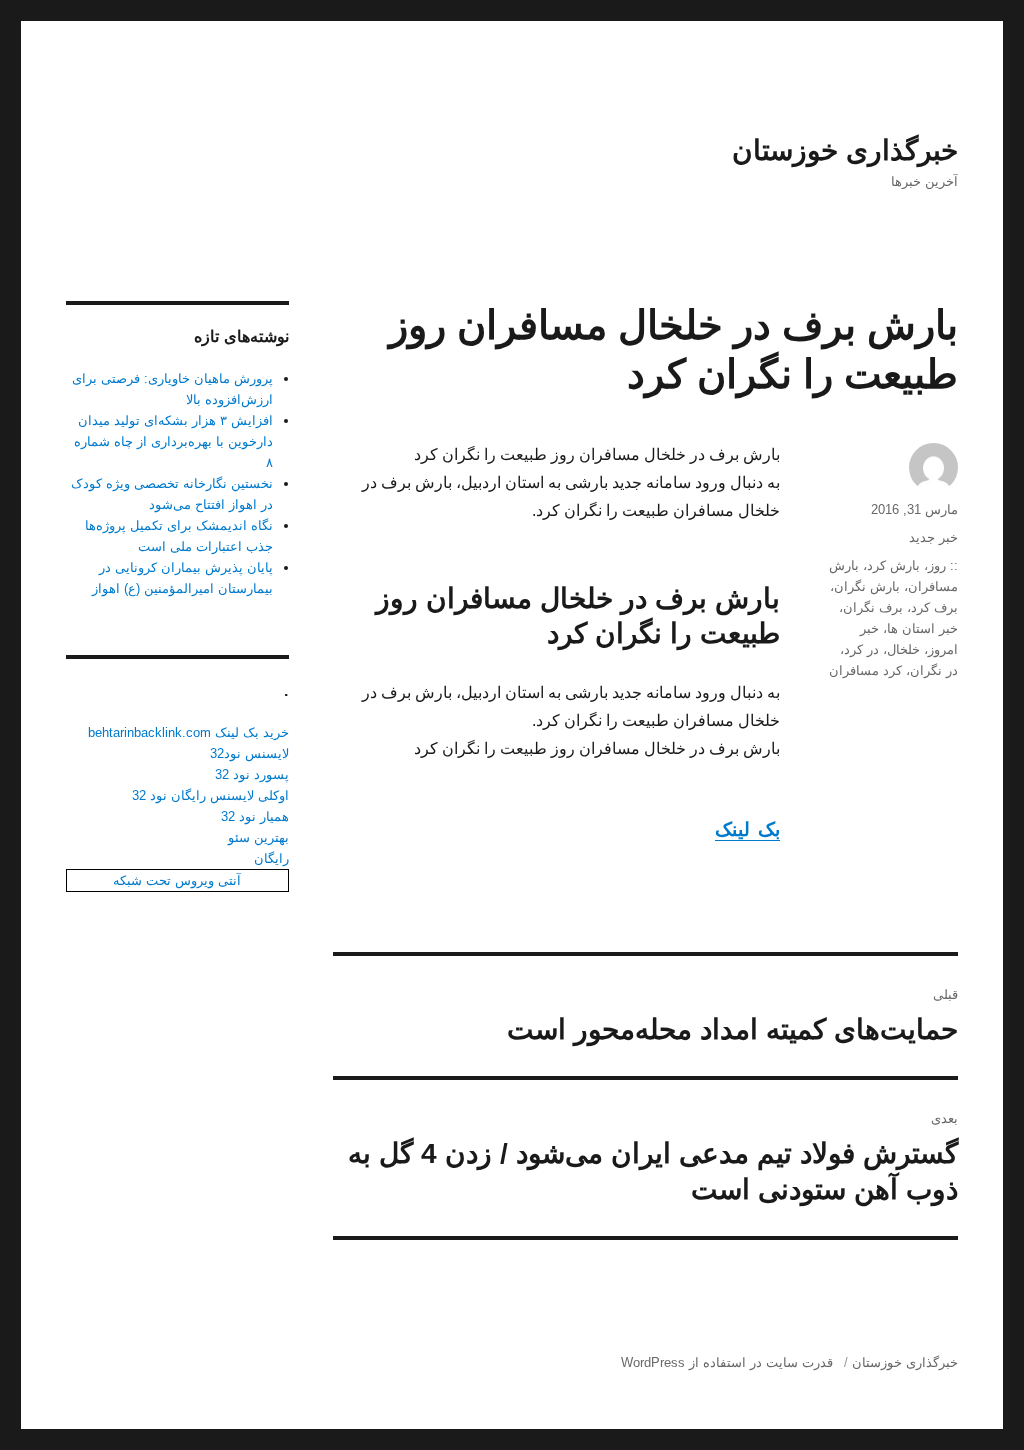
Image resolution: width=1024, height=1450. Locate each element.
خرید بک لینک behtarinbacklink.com (188, 732)
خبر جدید (933, 537)
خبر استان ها (922, 628)
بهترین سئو (258, 837)
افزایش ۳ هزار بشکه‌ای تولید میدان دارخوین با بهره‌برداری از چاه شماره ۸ (173, 441)
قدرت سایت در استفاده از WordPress (727, 1362)
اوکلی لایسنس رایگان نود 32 (210, 795)
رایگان (271, 858)
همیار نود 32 (255, 816)
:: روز (943, 565)
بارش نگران (867, 586)
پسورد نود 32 (252, 774)
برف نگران (873, 607)
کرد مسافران (865, 670)
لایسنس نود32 (249, 753)
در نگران (934, 670)
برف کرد (934, 607)
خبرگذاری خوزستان (845, 150)
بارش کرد (893, 565)
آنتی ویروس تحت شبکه (177, 880)
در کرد (861, 649)
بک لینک (747, 829)
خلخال (903, 649)
